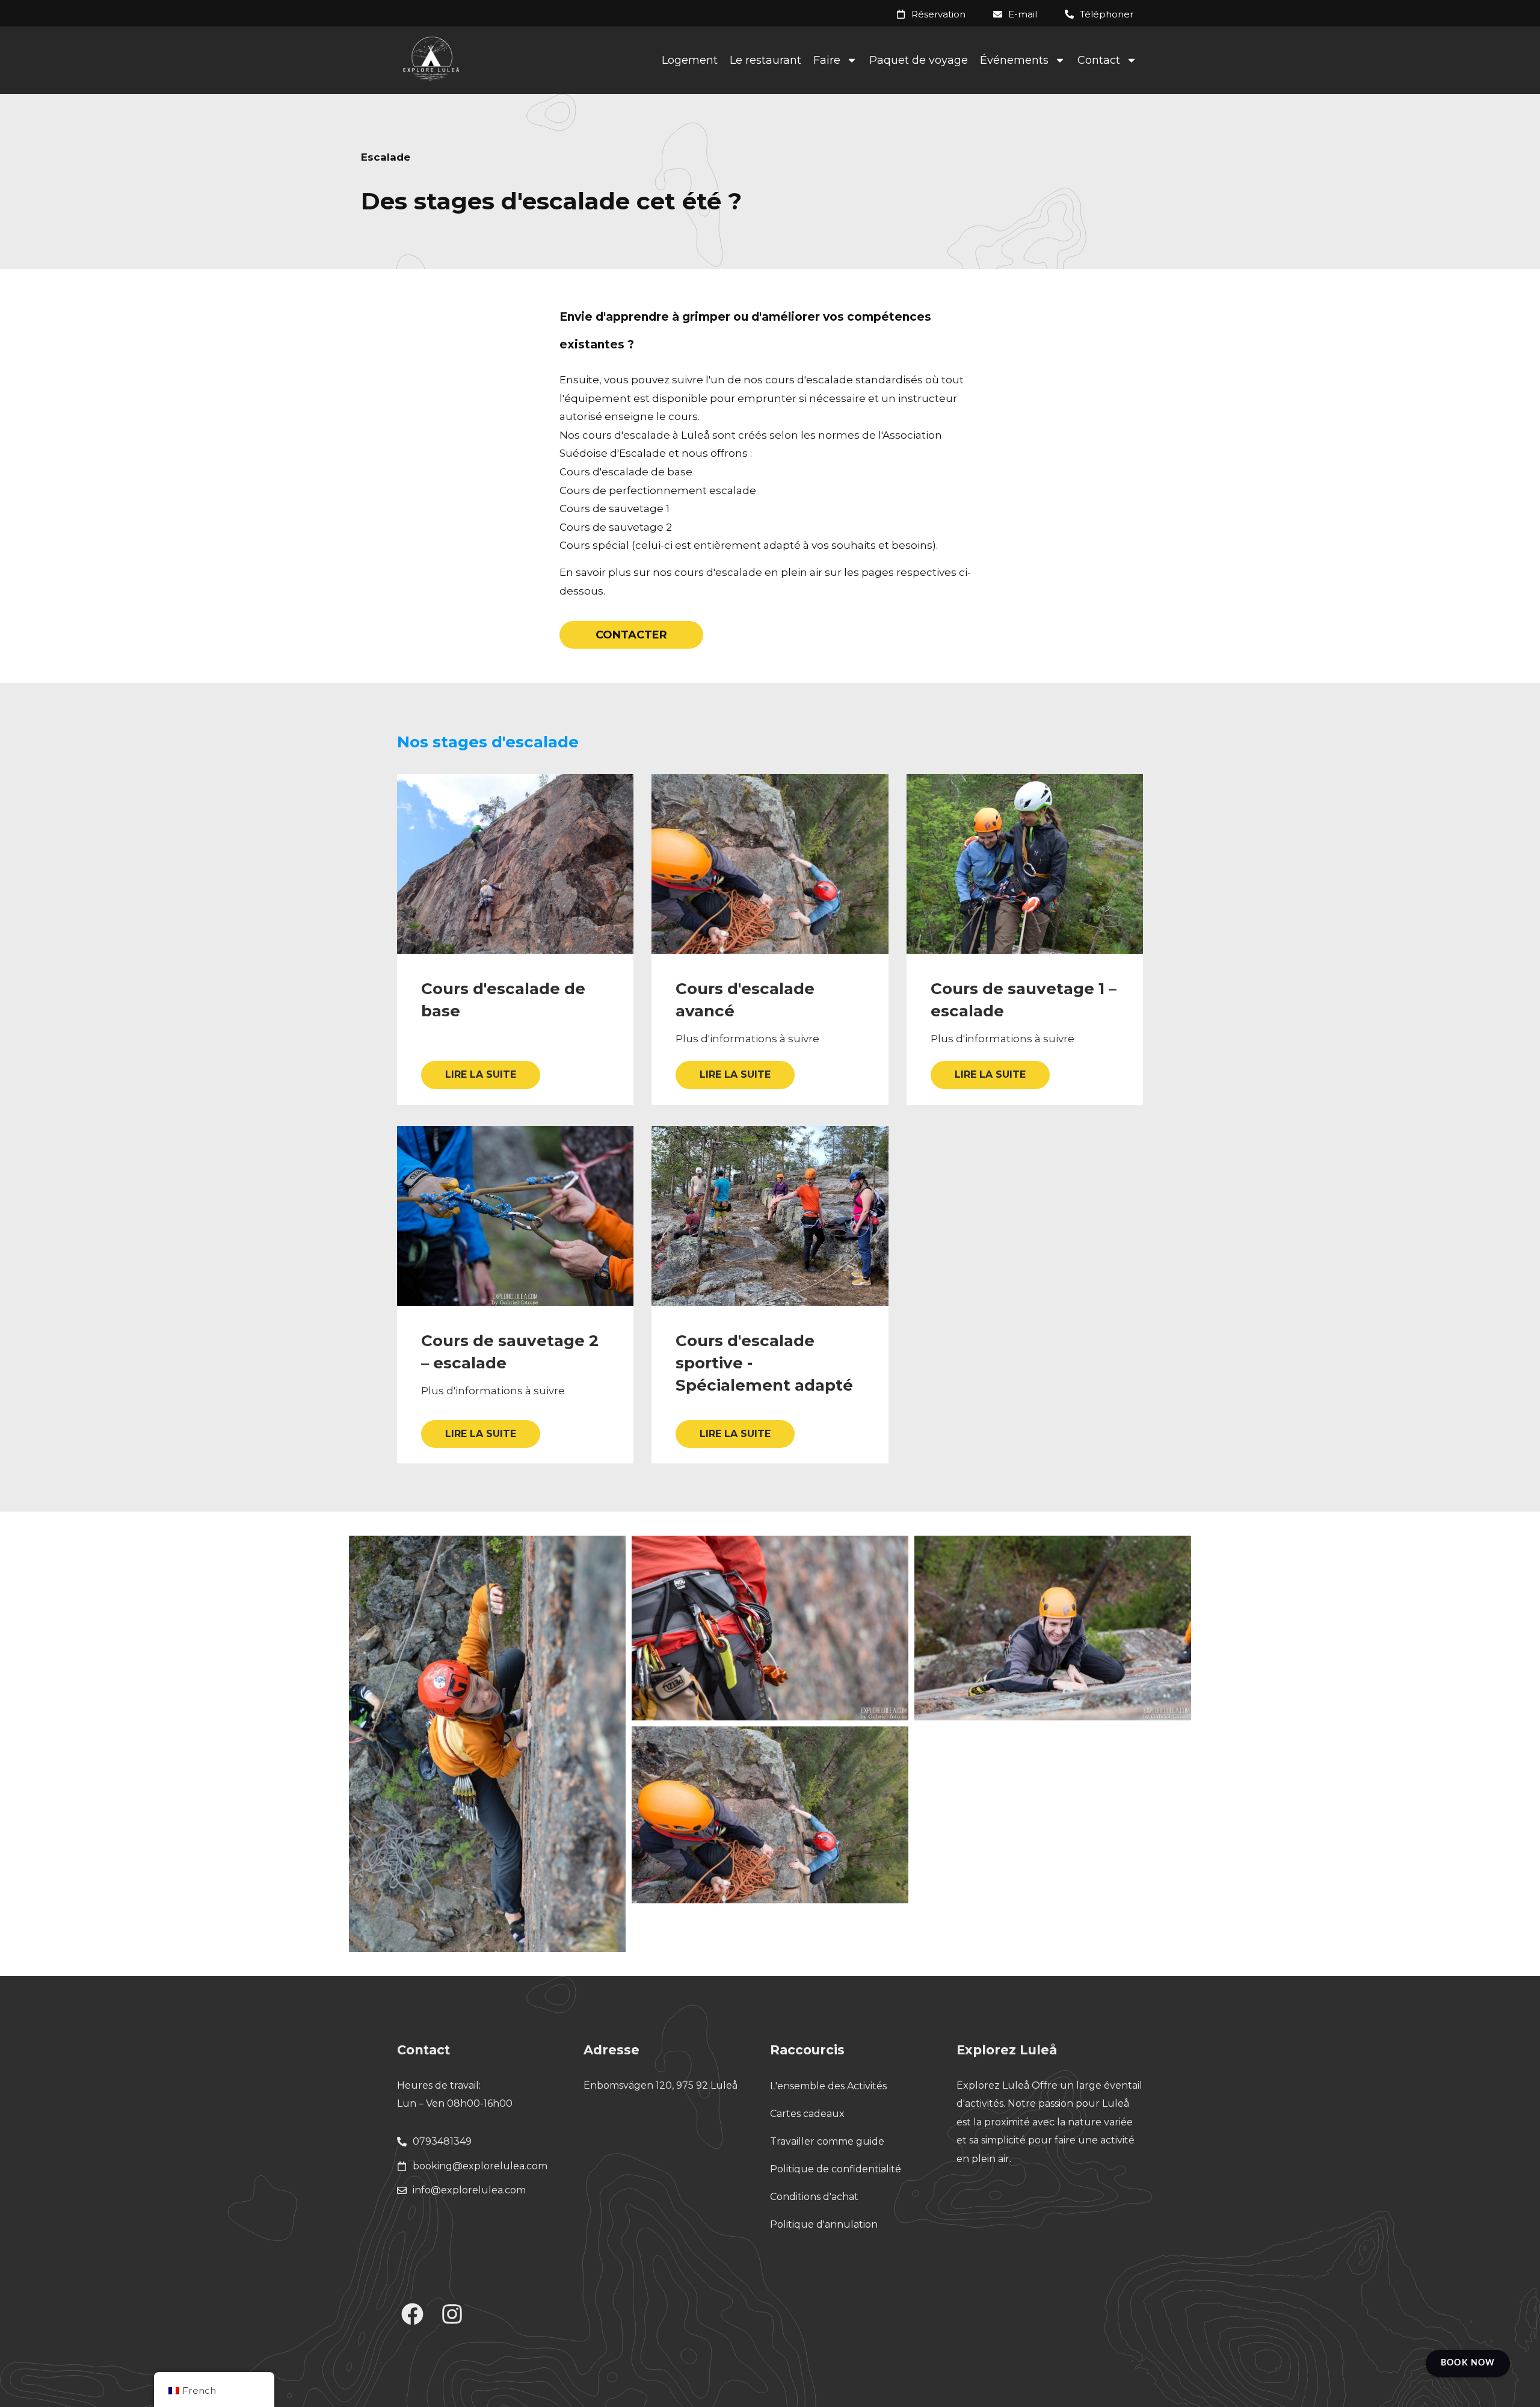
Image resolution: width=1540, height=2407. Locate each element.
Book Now (1468, 2363)
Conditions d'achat (814, 2197)
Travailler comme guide (827, 2141)
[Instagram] (452, 2314)
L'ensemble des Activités (828, 2086)
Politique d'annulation (824, 2224)
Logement (690, 60)
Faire (827, 60)
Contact (1099, 60)
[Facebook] (413, 2314)
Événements (1014, 60)
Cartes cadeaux (807, 2114)
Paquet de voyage (919, 60)
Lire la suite (481, 1074)
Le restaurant (765, 60)
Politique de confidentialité (836, 2169)
